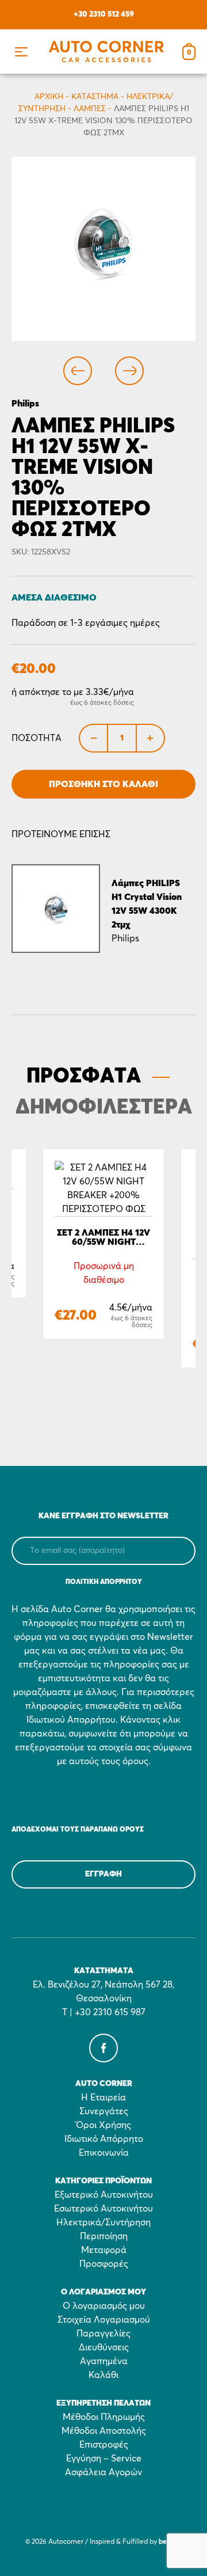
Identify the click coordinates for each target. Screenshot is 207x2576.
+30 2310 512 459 (104, 14)
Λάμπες (90, 109)
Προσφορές (104, 2264)
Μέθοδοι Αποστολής (104, 2431)
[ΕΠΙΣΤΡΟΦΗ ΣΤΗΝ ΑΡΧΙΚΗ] (106, 52)
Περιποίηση (104, 2236)
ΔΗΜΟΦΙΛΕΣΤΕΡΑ (104, 1108)
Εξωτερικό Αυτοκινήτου (104, 2195)
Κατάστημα (95, 97)
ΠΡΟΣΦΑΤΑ (84, 1077)
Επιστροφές (104, 2445)
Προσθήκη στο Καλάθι (103, 784)
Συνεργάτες (104, 2111)
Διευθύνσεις (104, 2347)
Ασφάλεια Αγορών (103, 2472)
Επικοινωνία (104, 2153)
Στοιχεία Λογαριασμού (104, 2320)
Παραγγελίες (103, 2334)
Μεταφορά (104, 2250)
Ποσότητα (37, 738)
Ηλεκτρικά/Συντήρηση (103, 2222)
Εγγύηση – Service (104, 2459)
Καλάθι (103, 2375)
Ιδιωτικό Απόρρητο (104, 2139)
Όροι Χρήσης (103, 2125)
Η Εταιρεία (103, 2098)
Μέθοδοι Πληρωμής (104, 2417)
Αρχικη (49, 97)
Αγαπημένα (104, 2361)
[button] (21, 52)
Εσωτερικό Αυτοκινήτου (103, 2209)
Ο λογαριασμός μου (104, 2306)
